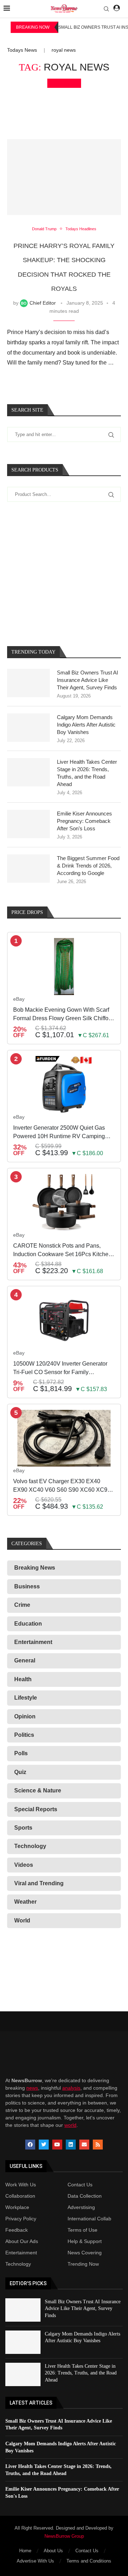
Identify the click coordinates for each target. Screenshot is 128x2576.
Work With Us (21, 2185)
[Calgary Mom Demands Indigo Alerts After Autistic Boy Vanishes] (28, 728)
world (70, 2125)
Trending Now (83, 2264)
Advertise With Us (35, 2561)
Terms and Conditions (89, 2561)
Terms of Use (82, 2230)
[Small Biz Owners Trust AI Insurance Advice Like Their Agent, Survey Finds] (28, 683)
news (32, 2088)
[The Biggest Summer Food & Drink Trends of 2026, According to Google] (28, 869)
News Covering (85, 2253)
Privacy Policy (21, 2219)
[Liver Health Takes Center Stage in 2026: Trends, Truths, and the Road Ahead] (28, 772)
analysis (71, 2088)
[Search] (106, 9)
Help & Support (85, 2241)
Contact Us (80, 2185)
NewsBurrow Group (64, 2536)
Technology (18, 2264)
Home (25, 2551)
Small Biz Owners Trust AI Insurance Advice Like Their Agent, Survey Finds (87, 680)
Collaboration (20, 2196)
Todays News (22, 50)
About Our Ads (22, 2241)
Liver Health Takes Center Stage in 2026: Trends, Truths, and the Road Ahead (87, 773)
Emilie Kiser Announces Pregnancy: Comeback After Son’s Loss (84, 821)
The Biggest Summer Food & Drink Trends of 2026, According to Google (88, 866)
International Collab (89, 2219)
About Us (53, 2551)
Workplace (17, 2207)
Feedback (17, 2230)
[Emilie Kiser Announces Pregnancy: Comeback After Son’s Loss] (28, 824)
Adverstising (81, 2207)
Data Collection (85, 2196)
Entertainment (21, 2253)
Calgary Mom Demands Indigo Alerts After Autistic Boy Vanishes (86, 725)
